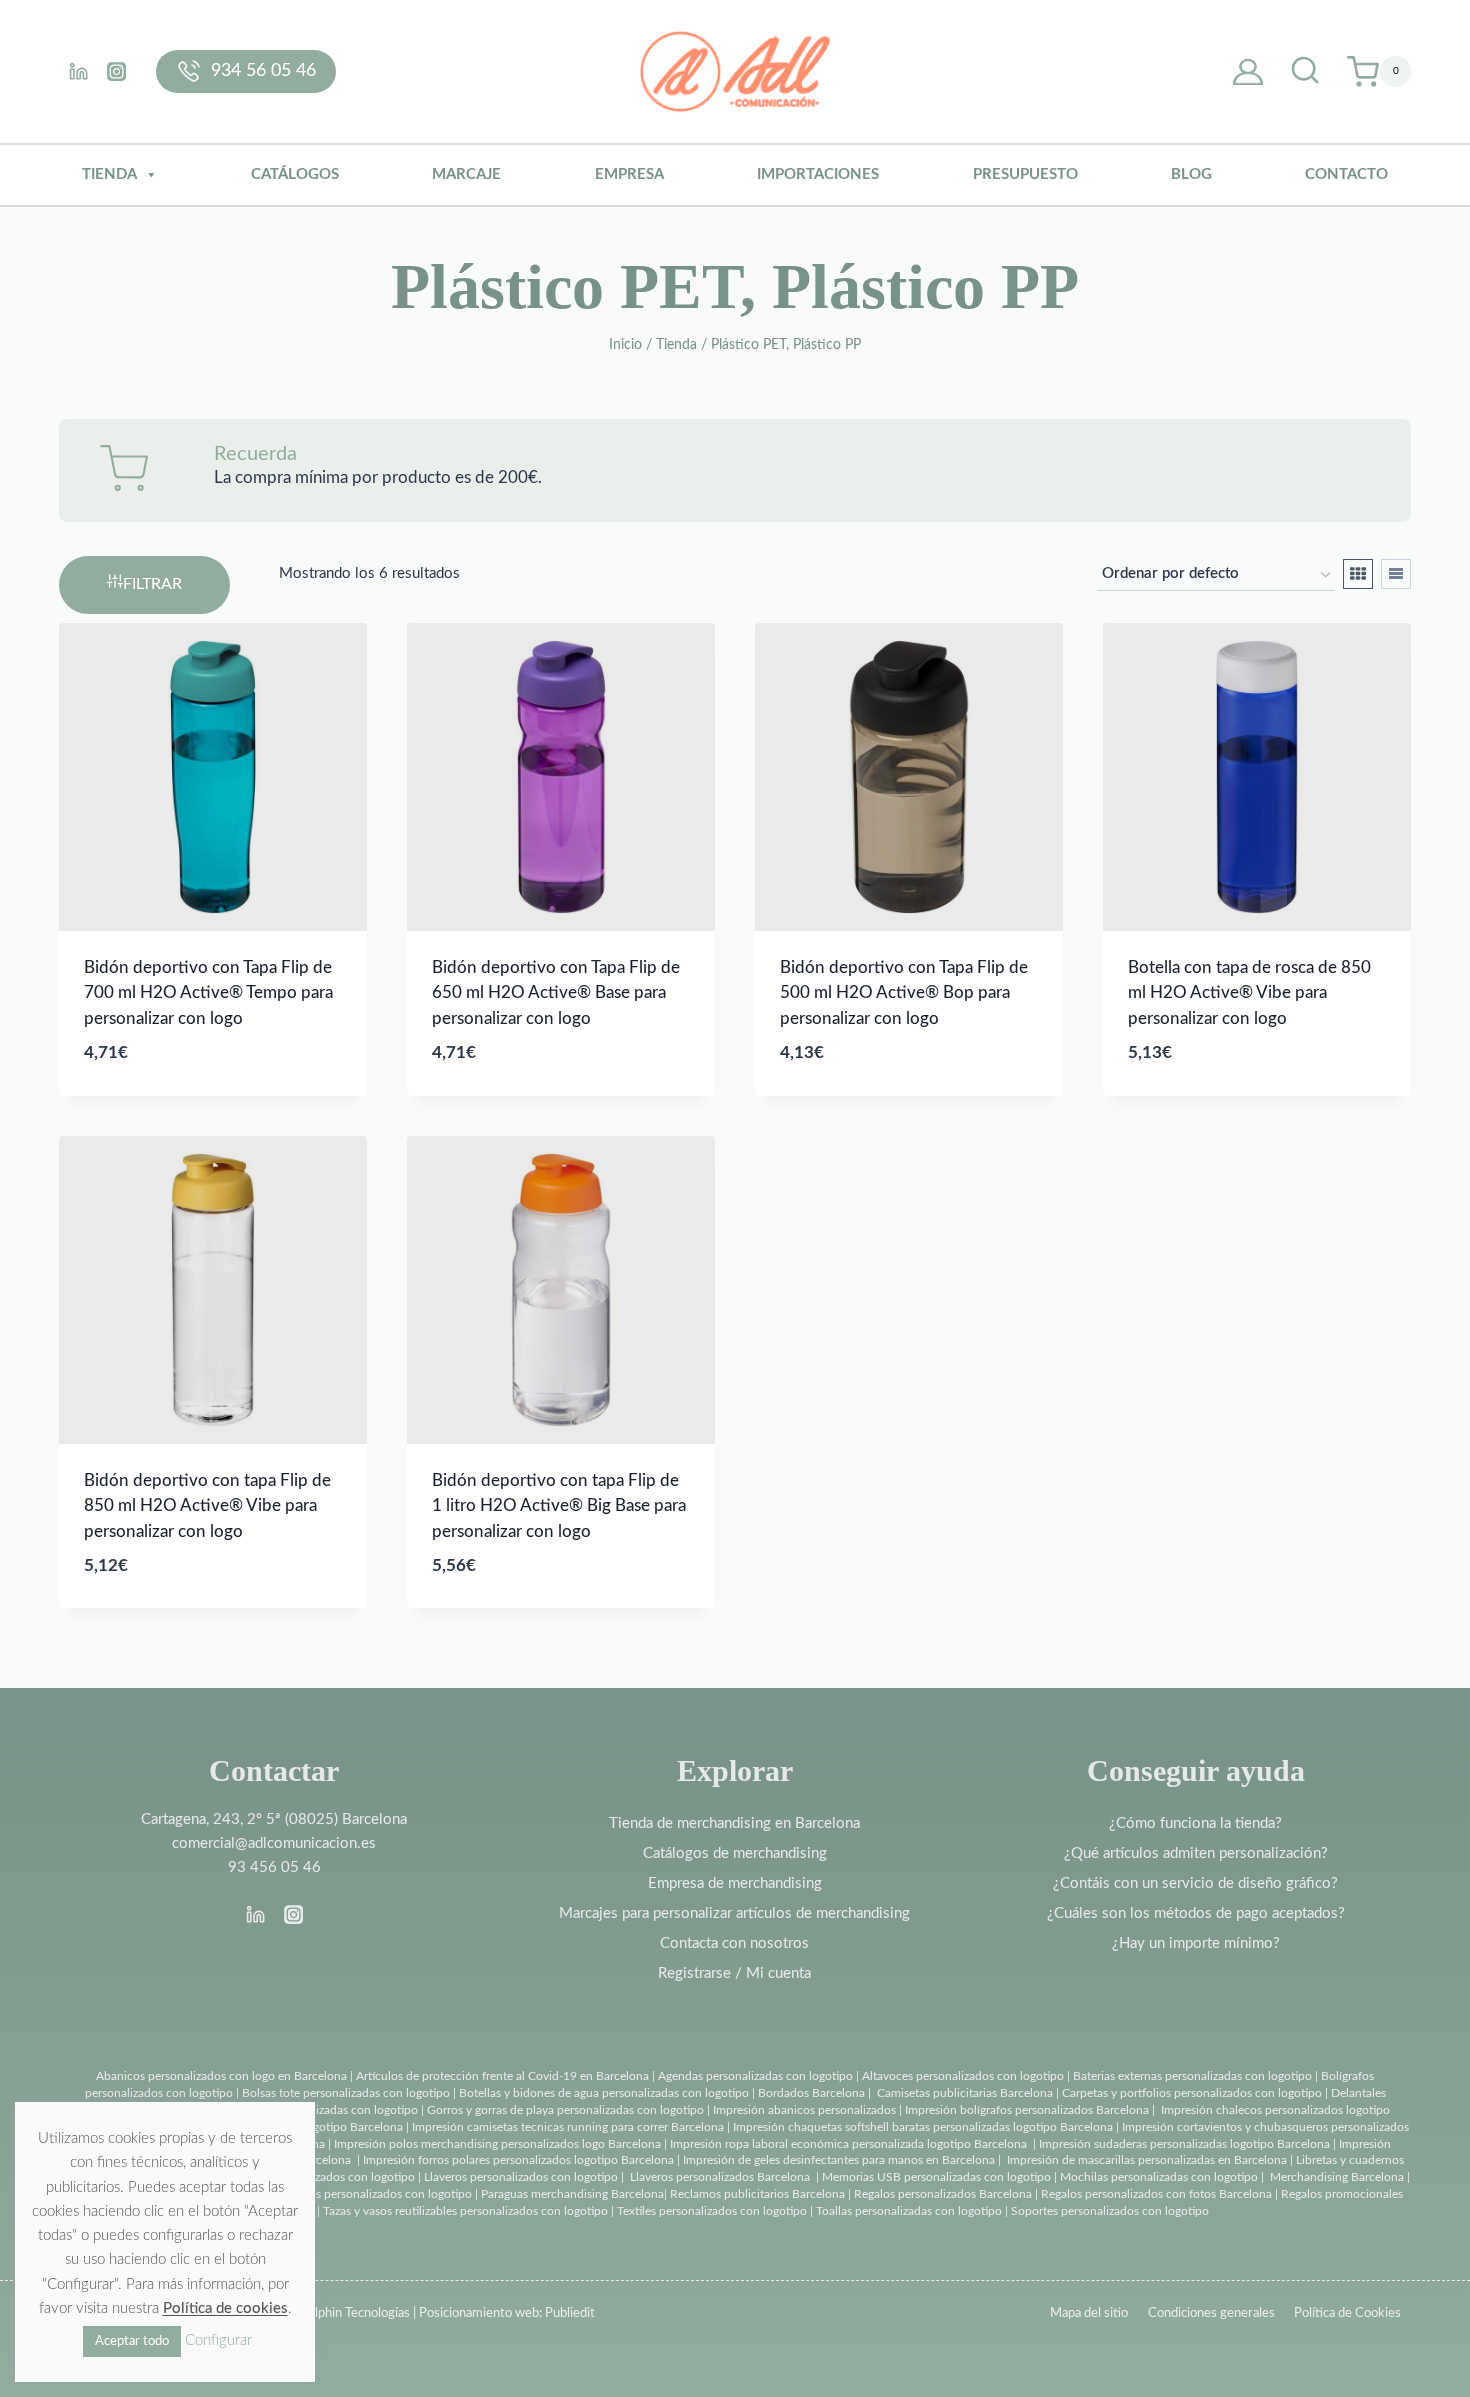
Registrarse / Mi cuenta (734, 1973)
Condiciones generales (1211, 2313)
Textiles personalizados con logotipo (712, 2211)
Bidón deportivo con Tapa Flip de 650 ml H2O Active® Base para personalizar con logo (556, 993)
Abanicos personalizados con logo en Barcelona (221, 2076)
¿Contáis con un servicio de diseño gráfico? (1195, 1883)
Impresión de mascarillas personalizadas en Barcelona (1147, 2160)
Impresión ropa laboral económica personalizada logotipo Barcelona (848, 2144)
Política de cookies (225, 2308)
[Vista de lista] (1396, 574)
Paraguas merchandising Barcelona (572, 2194)
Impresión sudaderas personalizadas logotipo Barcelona (1184, 2144)
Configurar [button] (218, 2340)
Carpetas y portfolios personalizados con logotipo (1192, 2093)
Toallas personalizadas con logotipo (909, 2211)
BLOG (1191, 174)
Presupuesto (1025, 174)
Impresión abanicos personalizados (806, 2110)
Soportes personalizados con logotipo (1110, 2211)
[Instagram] (116, 71)
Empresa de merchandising (735, 1883)
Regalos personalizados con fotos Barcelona (1156, 2194)
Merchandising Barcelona (1337, 2177)
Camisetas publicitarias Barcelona (965, 2093)
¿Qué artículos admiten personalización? (1196, 1853)
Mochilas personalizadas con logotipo (1159, 2177)
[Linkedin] (78, 71)
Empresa (629, 174)
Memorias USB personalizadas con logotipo (936, 2177)
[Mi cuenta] (1248, 72)
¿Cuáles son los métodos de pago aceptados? (1196, 1913)
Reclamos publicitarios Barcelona (757, 2194)
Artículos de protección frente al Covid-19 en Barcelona (502, 2076)
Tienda (109, 174)
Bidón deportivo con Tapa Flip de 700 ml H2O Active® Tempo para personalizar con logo (208, 993)
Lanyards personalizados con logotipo (316, 2177)
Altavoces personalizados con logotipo (963, 2076)
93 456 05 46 (274, 1867)
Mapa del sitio (1089, 2313)
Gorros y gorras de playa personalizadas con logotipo (565, 2110)
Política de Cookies (1347, 2313)
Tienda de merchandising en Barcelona (734, 1823)
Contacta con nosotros (734, 1943)
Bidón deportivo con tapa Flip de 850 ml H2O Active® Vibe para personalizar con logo (207, 1506)
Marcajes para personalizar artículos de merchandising (734, 1913)
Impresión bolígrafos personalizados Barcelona (1027, 2110)
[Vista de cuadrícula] (1358, 574)
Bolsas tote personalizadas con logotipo (346, 2093)
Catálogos (295, 174)
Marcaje (466, 174)
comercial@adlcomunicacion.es (274, 1843)
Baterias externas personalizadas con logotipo (1192, 2076)
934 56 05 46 (263, 71)
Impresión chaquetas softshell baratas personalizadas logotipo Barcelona (923, 2127)
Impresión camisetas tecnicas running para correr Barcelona (568, 2127)
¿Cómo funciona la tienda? (1195, 1823)
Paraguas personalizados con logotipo (373, 2194)
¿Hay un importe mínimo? (1196, 1943)
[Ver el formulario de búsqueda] (1305, 72)
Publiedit (570, 2313)
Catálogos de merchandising (735, 1853)
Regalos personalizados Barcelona (943, 2194)
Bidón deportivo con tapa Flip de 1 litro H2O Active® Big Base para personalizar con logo (559, 1506)
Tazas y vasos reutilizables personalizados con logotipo (465, 2211)
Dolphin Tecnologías (354, 2313)
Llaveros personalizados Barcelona (720, 2177)
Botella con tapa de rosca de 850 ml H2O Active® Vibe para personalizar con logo (1249, 993)
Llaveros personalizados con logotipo (521, 2177)
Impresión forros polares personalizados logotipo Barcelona (518, 2160)
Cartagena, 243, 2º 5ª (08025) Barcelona (274, 1819)
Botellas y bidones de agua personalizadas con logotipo (604, 2093)
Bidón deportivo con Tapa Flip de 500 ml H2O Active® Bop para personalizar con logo (904, 993)
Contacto (1346, 174)
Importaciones (818, 174)
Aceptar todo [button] (132, 2341)
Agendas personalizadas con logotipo (755, 2076)
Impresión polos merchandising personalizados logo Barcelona (497, 2144)
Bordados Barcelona (811, 2093)
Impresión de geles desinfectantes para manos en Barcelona (839, 2160)
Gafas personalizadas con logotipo (326, 2110)
